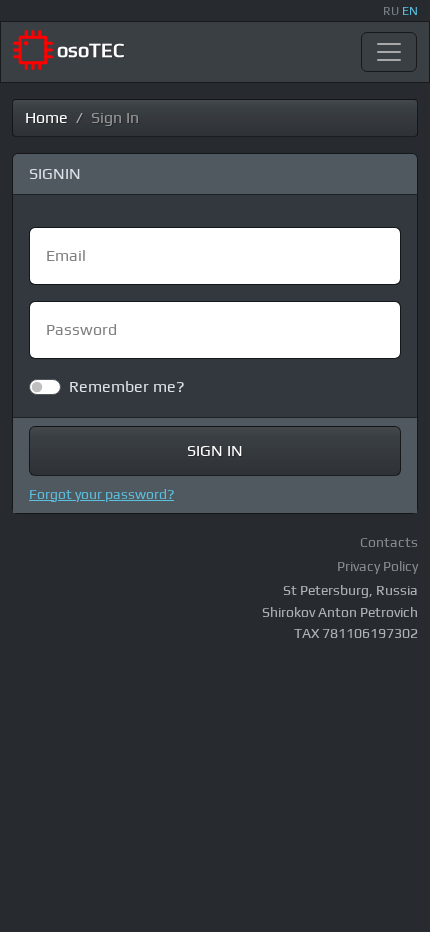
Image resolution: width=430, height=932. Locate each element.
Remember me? (127, 386)
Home (46, 117)
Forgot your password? (101, 494)
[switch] (45, 387)
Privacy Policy (377, 566)
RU (391, 11)
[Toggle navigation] (389, 52)
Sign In (215, 450)
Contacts (389, 542)
